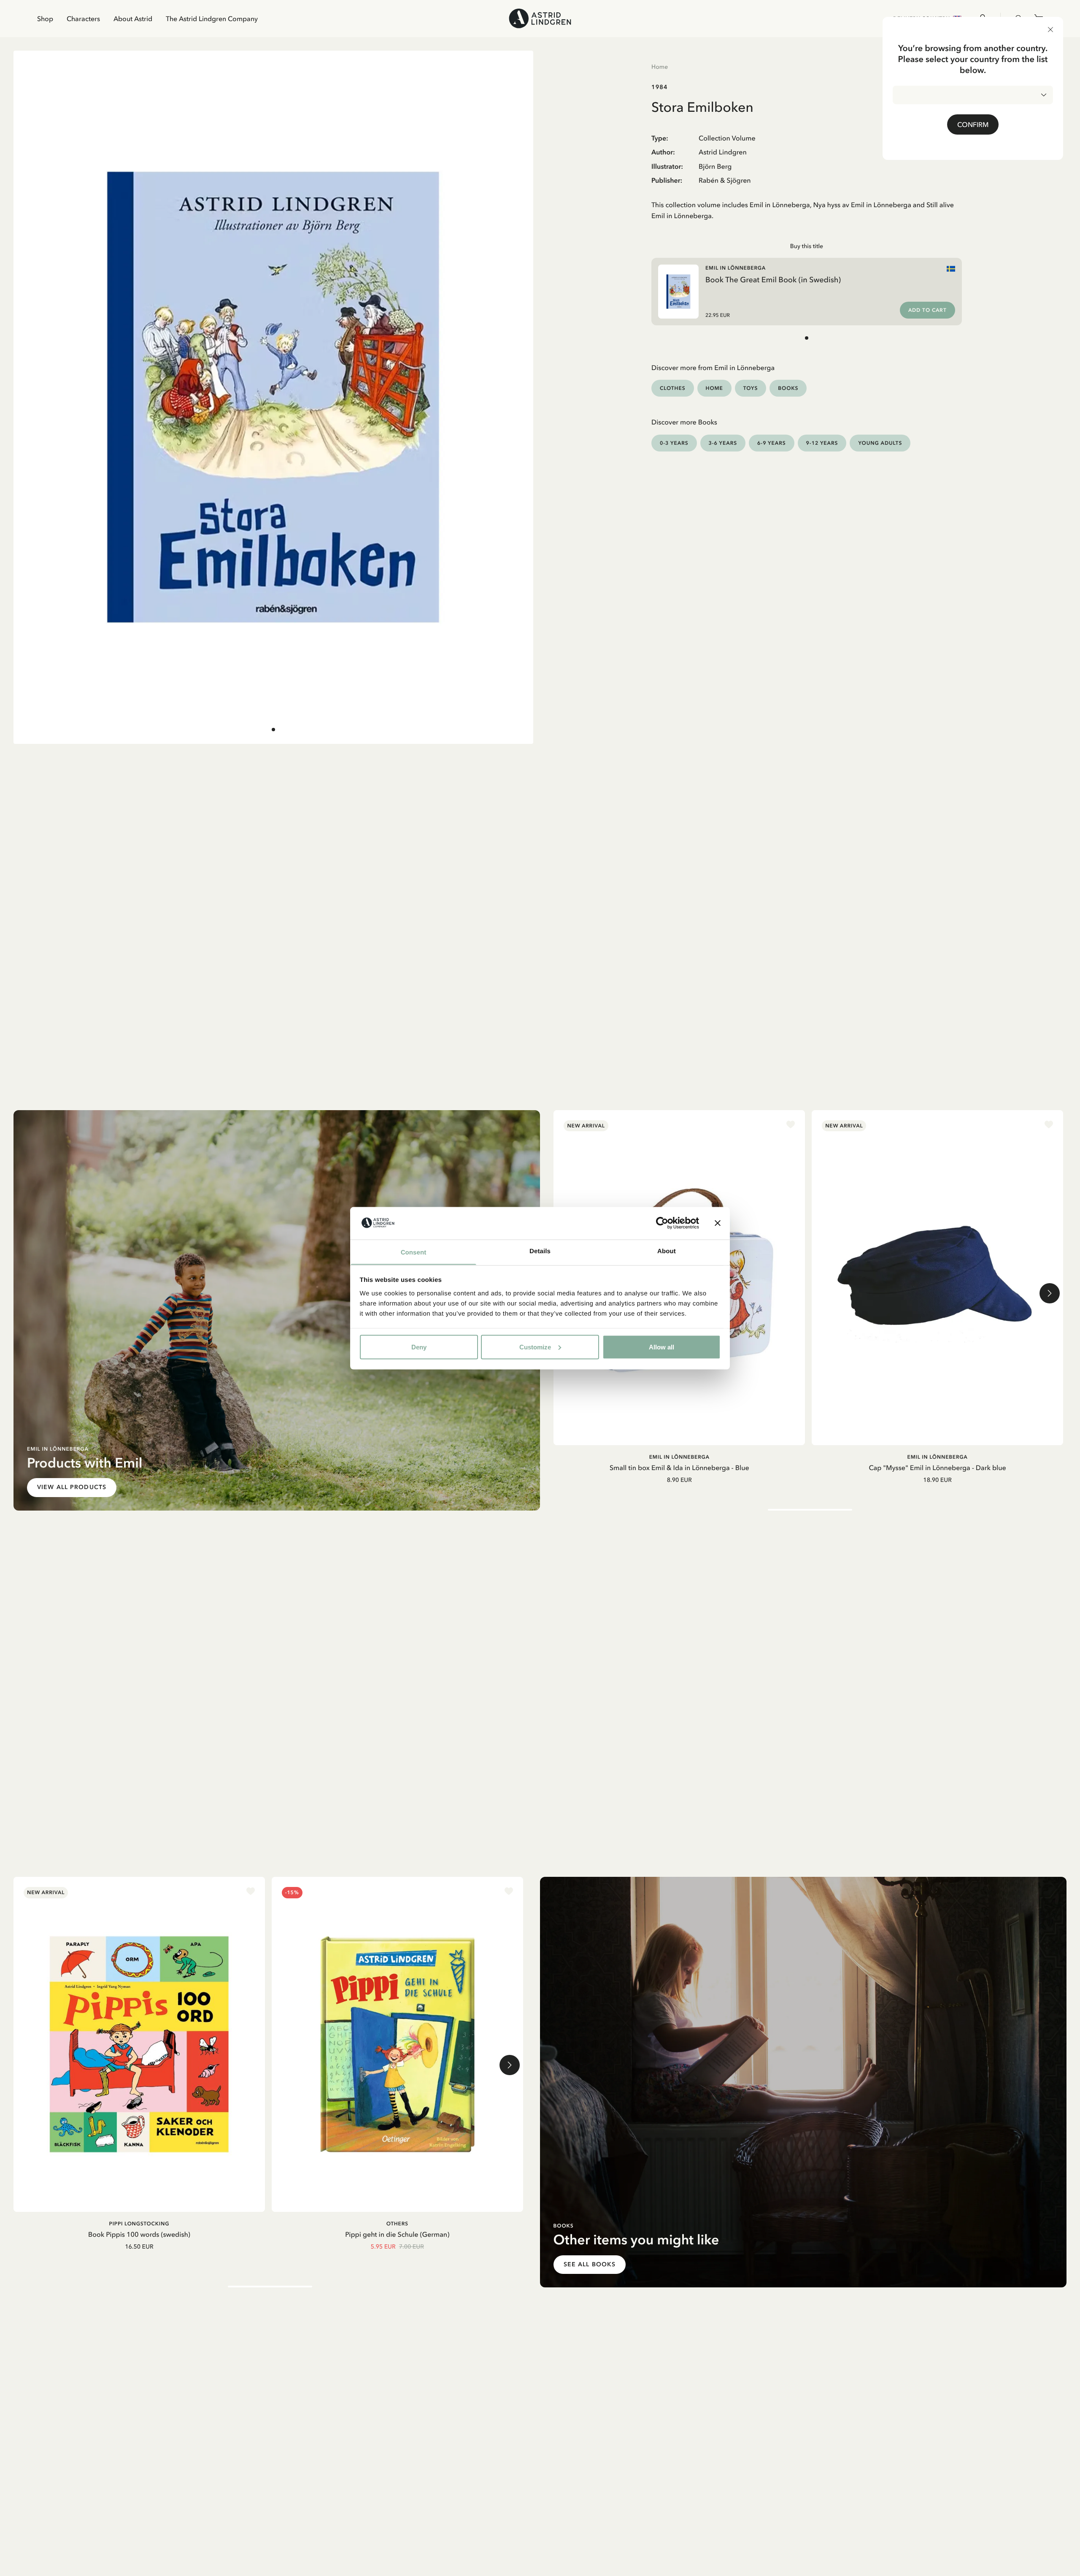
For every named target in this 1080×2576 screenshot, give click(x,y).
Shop (45, 19)
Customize (535, 1347)
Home (660, 67)
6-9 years (772, 443)
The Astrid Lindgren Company (212, 19)
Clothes (673, 388)
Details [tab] (540, 1251)
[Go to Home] (540, 18)
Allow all (661, 1347)
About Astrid (133, 19)
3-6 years (723, 443)
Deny (419, 1347)
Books (788, 388)
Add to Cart (927, 310)
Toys (751, 388)
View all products (72, 1487)
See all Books (590, 2264)
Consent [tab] (414, 1252)
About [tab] (667, 1251)
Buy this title (807, 246)
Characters (83, 19)
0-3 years (674, 443)
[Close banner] (718, 1223)
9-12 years (822, 443)
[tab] (273, 730)
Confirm (973, 124)
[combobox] (973, 95)
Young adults (880, 443)
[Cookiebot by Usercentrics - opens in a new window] (662, 1223)
